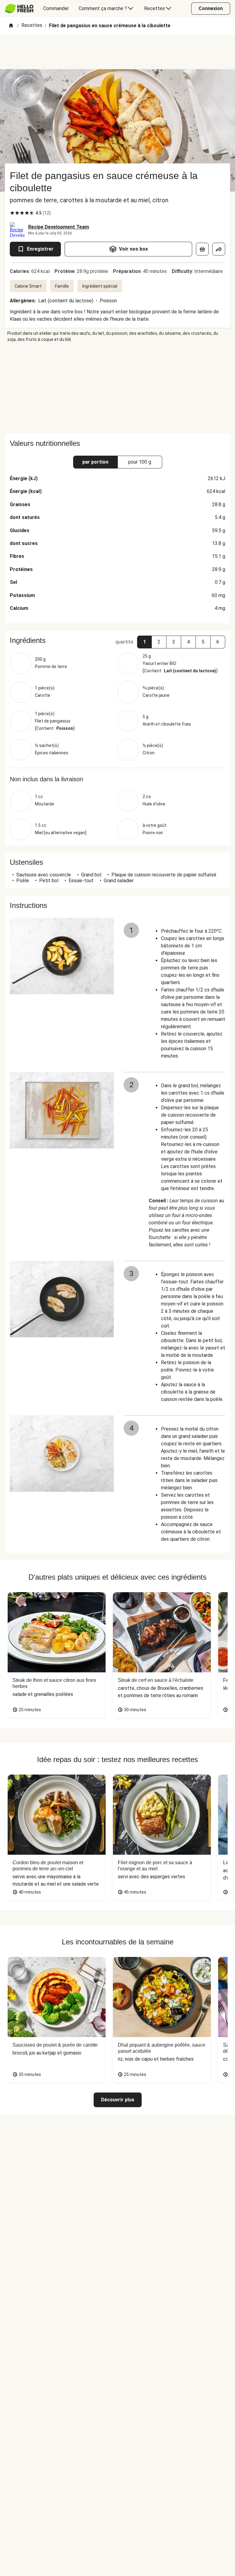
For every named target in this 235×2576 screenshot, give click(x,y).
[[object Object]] (202, 249)
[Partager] (219, 249)
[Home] (11, 26)
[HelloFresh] (19, 9)
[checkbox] (12, 213)
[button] (144, 642)
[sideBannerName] (117, 388)
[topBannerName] (117, 52)
